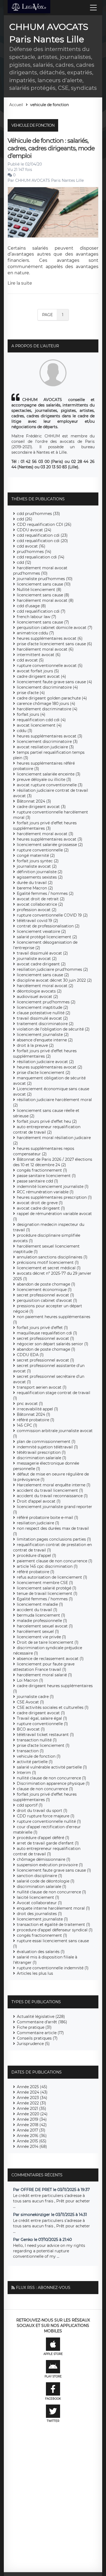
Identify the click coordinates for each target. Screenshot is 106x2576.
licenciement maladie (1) (40, 1604)
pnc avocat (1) (30, 1404)
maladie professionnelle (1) (42, 1621)
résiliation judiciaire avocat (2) (45, 1062)
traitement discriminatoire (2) (45, 1024)
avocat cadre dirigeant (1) (41, 1208)
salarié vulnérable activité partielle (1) (52, 1767)
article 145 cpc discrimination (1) (47, 1566)
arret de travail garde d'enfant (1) (48, 1843)
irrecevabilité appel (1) (38, 1409)
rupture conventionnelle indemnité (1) (53, 1968)
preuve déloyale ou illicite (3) (44, 780)
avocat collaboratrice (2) (40, 904)
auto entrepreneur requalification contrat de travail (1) (47, 1851)
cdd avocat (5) (30, 660)
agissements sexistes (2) (40, 877)
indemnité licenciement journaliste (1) (53, 1187)
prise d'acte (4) (31, 693)
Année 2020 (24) (32, 2114)
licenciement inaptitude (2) (43, 1007)
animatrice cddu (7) (35, 633)
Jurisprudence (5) (33, 2044)
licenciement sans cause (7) (43, 622)
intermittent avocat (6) (39, 655)
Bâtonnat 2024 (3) (34, 801)
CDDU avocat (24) (34, 530)
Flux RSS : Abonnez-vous (43, 2288)
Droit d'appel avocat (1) (39, 1501)
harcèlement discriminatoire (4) (47, 709)
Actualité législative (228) (41, 2017)
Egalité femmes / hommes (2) (45, 893)
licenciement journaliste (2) (43, 1035)
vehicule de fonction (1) (39, 1756)
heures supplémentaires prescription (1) (54, 1197)
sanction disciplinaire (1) (40, 1876)
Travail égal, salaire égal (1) (42, 1718)
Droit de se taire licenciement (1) (48, 1642)
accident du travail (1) (37, 1610)
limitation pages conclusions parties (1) (54, 1539)
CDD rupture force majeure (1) (46, 1816)
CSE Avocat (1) (30, 1702)
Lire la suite (20, 283)
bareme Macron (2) (35, 888)
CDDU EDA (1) (30, 1355)
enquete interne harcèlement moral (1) (53, 1908)
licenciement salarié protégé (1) (47, 1588)
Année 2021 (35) (32, 2108)
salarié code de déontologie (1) (46, 1881)
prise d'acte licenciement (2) (44, 1073)
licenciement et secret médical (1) (49, 1268)
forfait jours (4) (31, 714)
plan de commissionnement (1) (46, 1442)
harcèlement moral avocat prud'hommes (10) (40, 571)
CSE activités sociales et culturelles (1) (53, 1707)
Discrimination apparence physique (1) (53, 1783)
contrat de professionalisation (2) (48, 926)
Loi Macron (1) (30, 1680)
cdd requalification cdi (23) (42, 535)
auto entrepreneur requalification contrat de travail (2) (47, 1130)
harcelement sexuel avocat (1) (45, 1626)
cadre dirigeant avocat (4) (41, 676)
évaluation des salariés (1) (41, 1952)
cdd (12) (24, 562)
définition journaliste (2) (40, 872)
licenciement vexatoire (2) (41, 931)
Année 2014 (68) (32, 2146)
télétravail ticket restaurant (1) (45, 1735)
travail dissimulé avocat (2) (42, 953)
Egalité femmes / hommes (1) (45, 1599)
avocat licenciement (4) (39, 725)
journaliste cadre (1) (35, 1697)
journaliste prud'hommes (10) (45, 579)
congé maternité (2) (36, 856)
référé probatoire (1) (36, 1420)
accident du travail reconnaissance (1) (52, 1496)
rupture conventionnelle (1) (42, 1724)
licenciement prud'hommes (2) (46, 1002)
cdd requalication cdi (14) (41, 557)
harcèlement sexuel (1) (38, 1632)
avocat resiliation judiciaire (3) (45, 747)
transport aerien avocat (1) (42, 1387)
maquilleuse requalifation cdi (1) (47, 1333)
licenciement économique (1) (44, 1290)
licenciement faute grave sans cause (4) (54, 682)
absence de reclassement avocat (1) (50, 1659)
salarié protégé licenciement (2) (47, 937)
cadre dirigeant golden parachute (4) (52, 698)
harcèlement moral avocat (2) (45, 986)
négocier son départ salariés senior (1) (53, 1344)
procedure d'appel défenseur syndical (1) (55, 1930)
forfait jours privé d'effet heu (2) (47, 1121)
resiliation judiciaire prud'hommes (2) (52, 969)
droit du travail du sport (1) (42, 1811)
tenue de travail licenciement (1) (47, 1594)
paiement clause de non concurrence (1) (55, 1561)
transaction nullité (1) (37, 1740)
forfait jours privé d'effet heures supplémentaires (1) (45, 1797)
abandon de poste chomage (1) (46, 1284)
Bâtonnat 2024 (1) (34, 1414)
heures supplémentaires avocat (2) (50, 1067)
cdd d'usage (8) (31, 606)
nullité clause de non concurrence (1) (52, 1778)
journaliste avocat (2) (37, 866)
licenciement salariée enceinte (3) (49, 774)
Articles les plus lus (35, 1973)
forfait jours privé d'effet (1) (42, 1328)
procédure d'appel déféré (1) (43, 1838)
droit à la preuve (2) (35, 1045)
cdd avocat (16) (31, 546)
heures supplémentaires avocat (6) (50, 638)
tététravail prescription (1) (41, 1452)
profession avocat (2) (37, 910)
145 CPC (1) (27, 1425)
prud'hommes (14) (34, 552)
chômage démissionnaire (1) (44, 1859)
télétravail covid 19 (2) (38, 921)
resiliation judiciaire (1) (38, 1523)
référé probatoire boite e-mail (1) (48, 1518)
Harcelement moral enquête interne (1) (54, 1485)
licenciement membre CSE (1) (45, 1583)
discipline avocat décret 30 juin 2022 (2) (54, 980)
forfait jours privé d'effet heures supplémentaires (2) (45, 1054)
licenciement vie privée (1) (41, 1637)
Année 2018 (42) (32, 2125)
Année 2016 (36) (32, 2136)
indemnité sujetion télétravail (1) (47, 1447)
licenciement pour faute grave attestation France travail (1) (44, 1667)
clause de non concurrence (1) (45, 1789)
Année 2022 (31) (32, 2103)
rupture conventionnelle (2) (43, 850)
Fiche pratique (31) (34, 2027)
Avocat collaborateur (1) (39, 1903)
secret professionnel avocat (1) (46, 1295)
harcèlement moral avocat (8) (45, 600)
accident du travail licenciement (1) (50, 1490)
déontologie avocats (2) (39, 991)
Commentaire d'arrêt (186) (42, 2022)
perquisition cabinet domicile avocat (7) (55, 628)
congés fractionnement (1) (42, 1170)
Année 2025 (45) (32, 2087)
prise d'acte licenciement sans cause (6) (54, 644)
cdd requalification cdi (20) (42, 541)
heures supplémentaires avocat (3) (50, 736)
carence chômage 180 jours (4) (46, 704)
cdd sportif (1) (30, 1805)
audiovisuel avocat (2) (38, 997)
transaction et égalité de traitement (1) (54, 1925)
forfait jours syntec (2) (38, 861)
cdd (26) (25, 519)
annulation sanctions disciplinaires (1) (52, 1257)
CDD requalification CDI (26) (44, 524)
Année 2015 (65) (32, 2141)
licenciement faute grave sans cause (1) (54, 1870)
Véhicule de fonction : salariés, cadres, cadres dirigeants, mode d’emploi (51, 148)
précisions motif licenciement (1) (48, 1262)
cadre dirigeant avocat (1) (41, 1713)
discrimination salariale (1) (42, 1458)
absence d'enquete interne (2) (45, 1040)
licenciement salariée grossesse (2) (50, 845)
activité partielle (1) (35, 1762)
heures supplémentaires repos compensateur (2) (44, 1151)
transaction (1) (30, 1751)
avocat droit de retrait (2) (41, 899)
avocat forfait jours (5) (38, 671)
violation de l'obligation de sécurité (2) (53, 1029)
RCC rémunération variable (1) (45, 1192)
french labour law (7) (37, 617)
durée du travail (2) (35, 883)
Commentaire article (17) (40, 2033)
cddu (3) (25, 731)
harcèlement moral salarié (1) (44, 1675)
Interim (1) (26, 1773)
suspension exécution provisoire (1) (50, 1865)
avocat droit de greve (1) (40, 1203)
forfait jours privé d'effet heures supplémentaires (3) (45, 826)
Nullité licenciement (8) (39, 590)
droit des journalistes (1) (39, 1914)
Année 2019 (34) (32, 2119)
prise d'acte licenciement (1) (43, 1745)
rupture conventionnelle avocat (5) (50, 666)
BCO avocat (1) (31, 1729)
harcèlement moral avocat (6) (45, 649)
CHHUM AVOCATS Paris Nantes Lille (49, 180)
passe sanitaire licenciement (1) (46, 1176)
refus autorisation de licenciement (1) (52, 1577)
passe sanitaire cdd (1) (38, 1181)
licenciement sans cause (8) (43, 595)
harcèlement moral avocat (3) (45, 834)
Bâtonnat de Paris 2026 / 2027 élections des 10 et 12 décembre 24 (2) (53, 1162)
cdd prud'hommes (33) (38, 514)
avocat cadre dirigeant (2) (41, 964)
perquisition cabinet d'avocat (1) (47, 1300)
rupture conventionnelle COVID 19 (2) (52, 915)
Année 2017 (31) (31, 2130)
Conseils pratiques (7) (37, 2038)
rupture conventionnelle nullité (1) (49, 1821)
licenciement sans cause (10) (44, 584)
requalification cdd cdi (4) (41, 720)
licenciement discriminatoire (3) (47, 742)
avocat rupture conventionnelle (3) (50, 785)
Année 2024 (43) (32, 2092)
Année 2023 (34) (32, 2098)
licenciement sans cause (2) (43, 975)
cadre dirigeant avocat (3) (41, 807)
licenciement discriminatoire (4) (47, 687)
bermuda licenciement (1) (41, 1615)
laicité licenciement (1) (38, 1897)
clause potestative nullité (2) (44, 1013)
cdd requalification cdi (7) (41, 611)
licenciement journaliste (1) (42, 1919)
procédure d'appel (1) (37, 1556)
